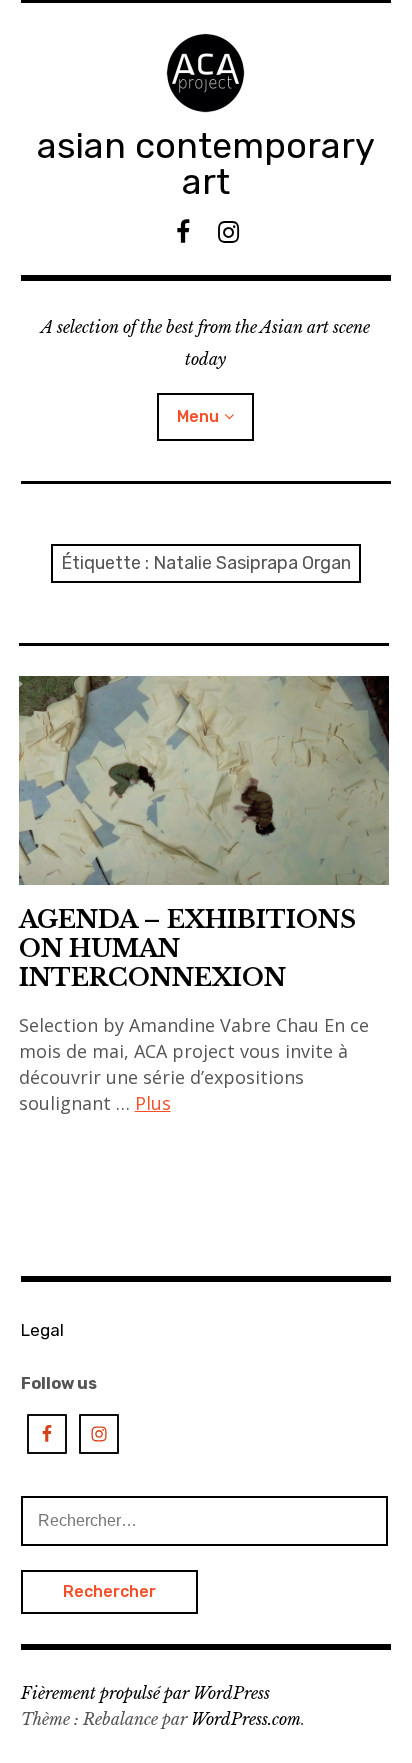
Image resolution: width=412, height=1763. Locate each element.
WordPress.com (246, 1719)
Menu (198, 416)
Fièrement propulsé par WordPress (145, 1693)
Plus (153, 1103)
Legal (42, 1330)
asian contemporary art (206, 163)
